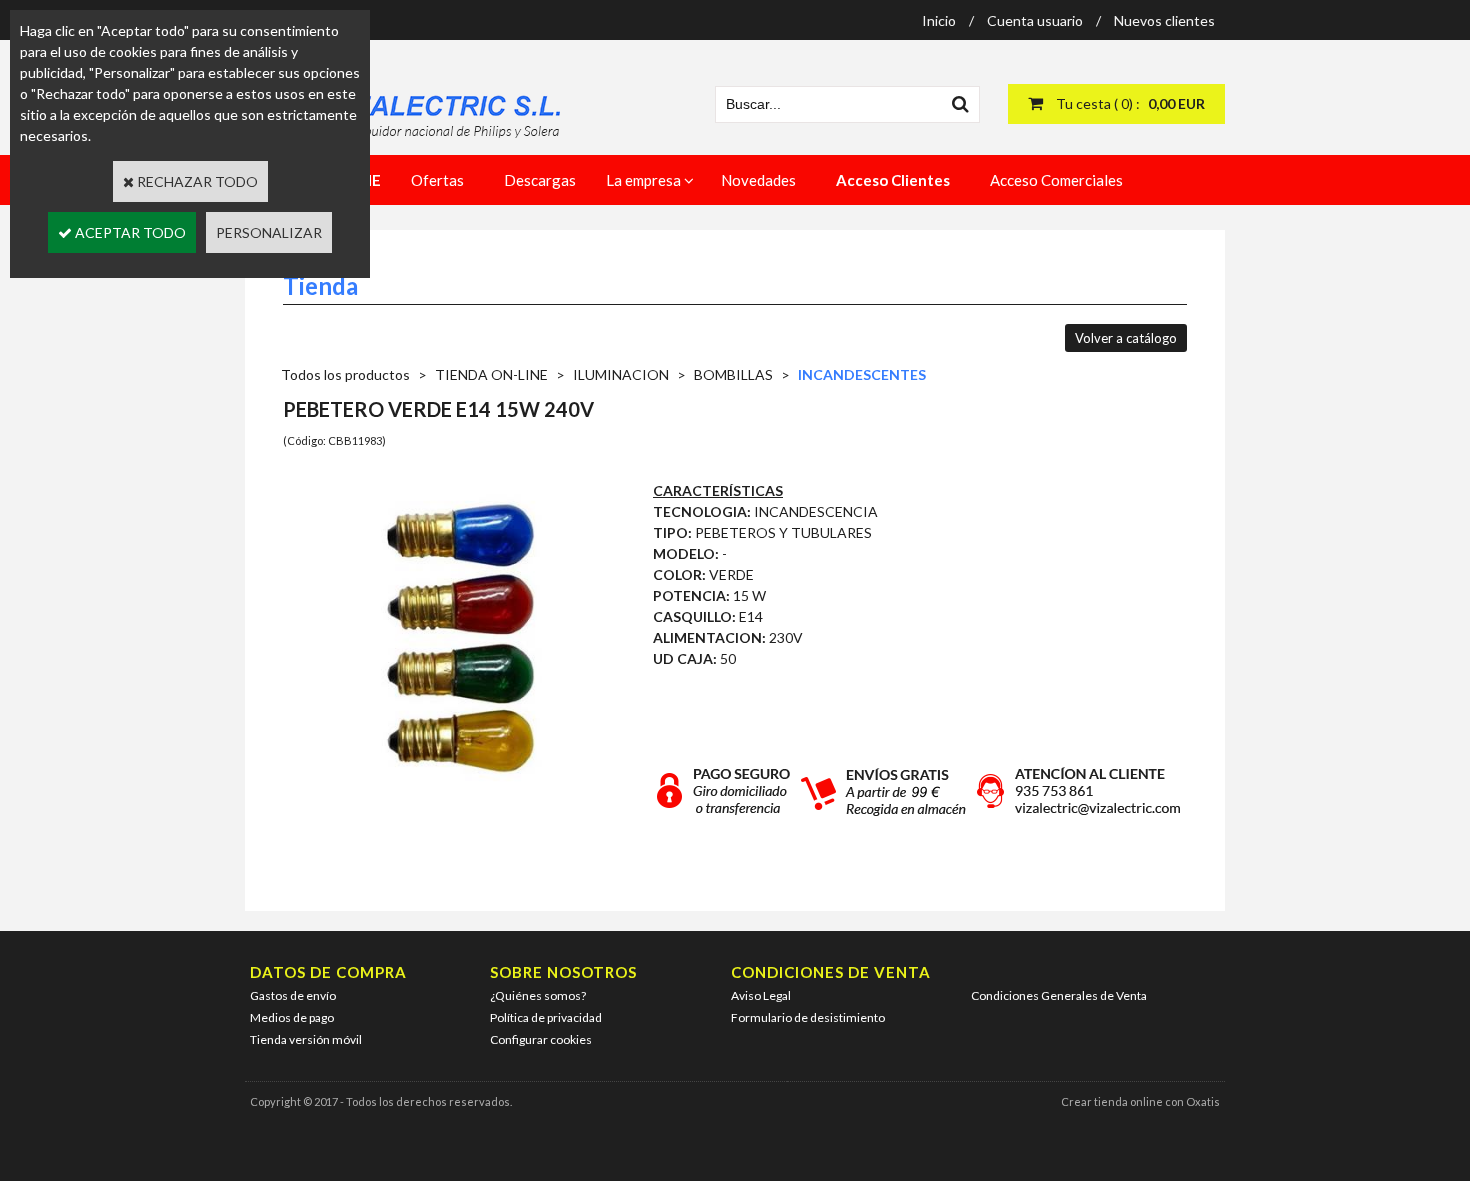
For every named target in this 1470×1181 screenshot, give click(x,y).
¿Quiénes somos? (538, 995)
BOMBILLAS (733, 374)
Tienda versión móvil (306, 1039)
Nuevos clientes (1164, 20)
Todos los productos (345, 374)
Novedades (758, 180)
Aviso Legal (761, 995)
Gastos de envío (293, 995)
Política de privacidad (546, 1017)
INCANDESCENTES (862, 374)
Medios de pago (292, 1017)
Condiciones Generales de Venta (1059, 995)
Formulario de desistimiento (808, 1017)
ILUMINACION (621, 374)
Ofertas (437, 180)
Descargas (540, 180)
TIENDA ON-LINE (491, 374)
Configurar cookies (541, 1039)
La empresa (643, 180)
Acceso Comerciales (1056, 180)
